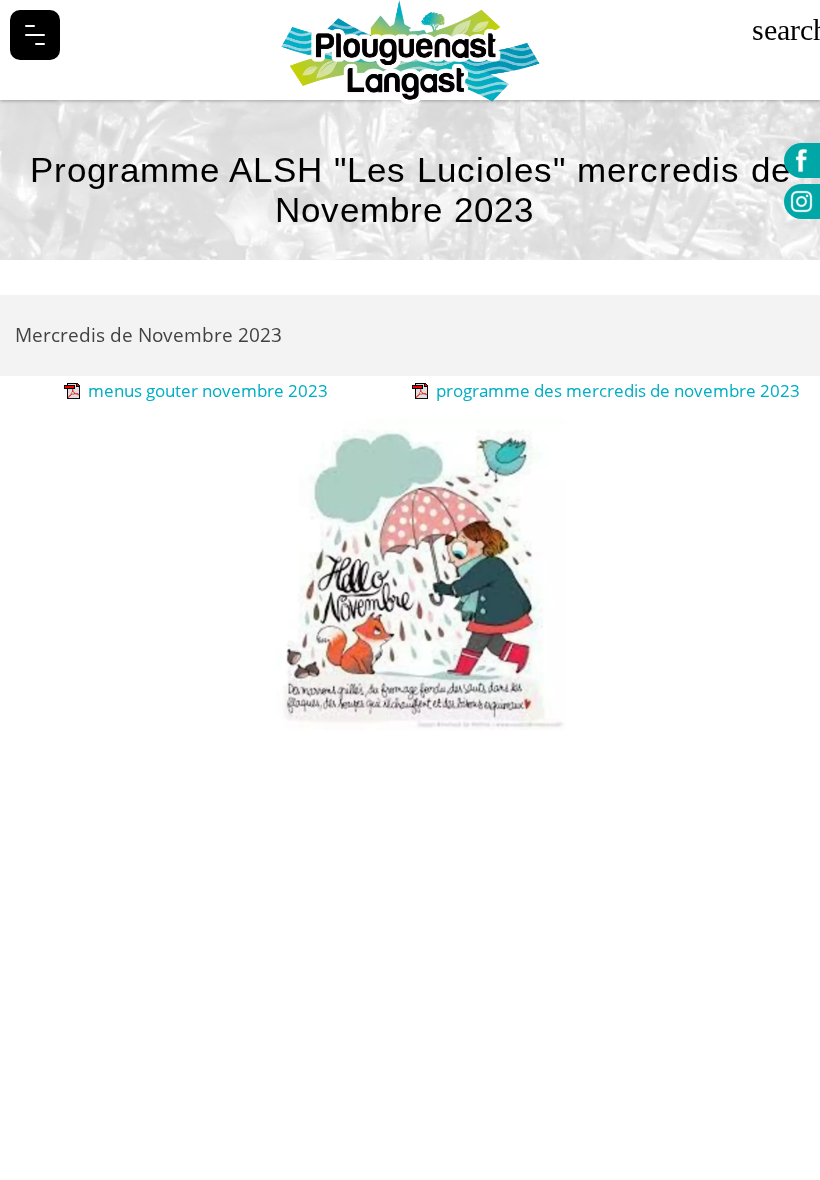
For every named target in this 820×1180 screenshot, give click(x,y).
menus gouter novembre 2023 (208, 390)
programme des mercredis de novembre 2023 (618, 390)
